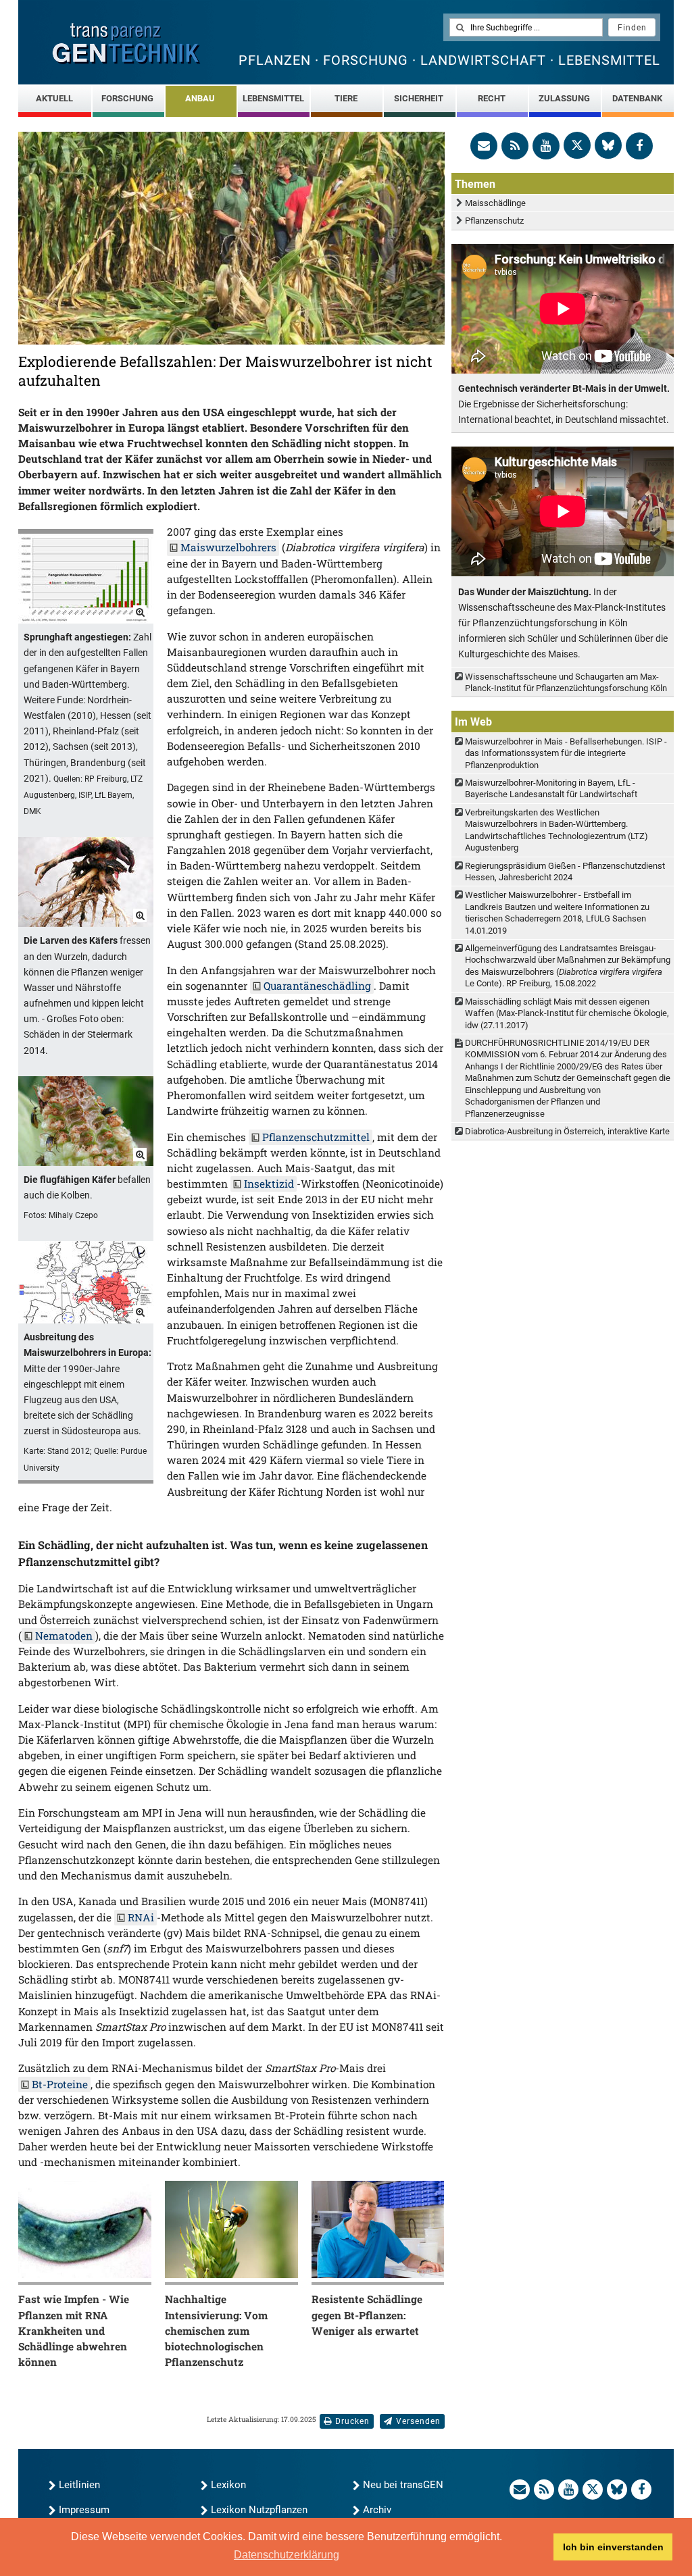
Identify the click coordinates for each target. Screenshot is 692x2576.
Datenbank (637, 98)
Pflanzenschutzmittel (316, 1137)
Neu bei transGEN (403, 2485)
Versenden (418, 2421)
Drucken (352, 2421)
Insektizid (269, 1184)
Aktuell (54, 98)
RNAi (141, 1917)
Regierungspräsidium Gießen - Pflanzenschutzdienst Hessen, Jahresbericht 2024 (565, 872)
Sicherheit (419, 98)
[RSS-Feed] (515, 146)
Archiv (377, 2510)
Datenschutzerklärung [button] (287, 2555)
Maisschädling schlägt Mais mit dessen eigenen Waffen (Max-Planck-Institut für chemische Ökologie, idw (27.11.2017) (567, 1013)
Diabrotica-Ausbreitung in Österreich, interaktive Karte (567, 1131)
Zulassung (564, 98)
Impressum (84, 2510)
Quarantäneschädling (317, 986)
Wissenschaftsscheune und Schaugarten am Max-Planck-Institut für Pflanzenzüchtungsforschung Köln (566, 682)
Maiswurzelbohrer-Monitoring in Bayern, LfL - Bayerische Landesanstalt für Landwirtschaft (551, 788)
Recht (492, 98)
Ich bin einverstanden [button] (613, 2547)
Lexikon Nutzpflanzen (259, 2510)
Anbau (200, 98)
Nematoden (64, 1636)
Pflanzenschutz (494, 221)
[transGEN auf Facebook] (639, 146)
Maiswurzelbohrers (228, 547)
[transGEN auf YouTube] (546, 146)
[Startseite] (126, 44)
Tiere (346, 98)
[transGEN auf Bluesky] (608, 145)
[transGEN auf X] (577, 145)
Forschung (127, 98)
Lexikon (228, 2485)
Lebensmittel (273, 98)
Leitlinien (79, 2485)
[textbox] (526, 27)
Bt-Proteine (60, 2084)
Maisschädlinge (495, 203)
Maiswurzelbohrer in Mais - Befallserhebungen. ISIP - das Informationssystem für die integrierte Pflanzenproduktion (566, 753)
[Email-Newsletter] (484, 146)
